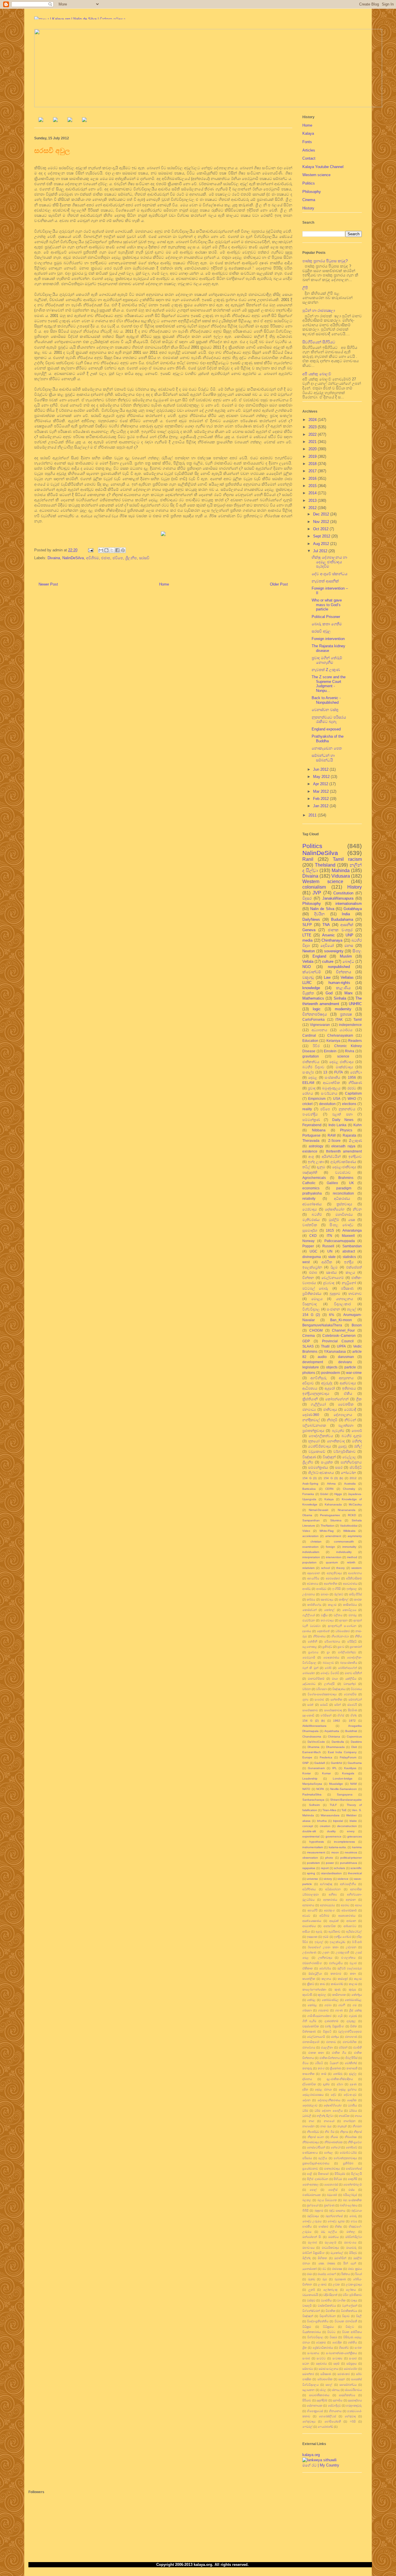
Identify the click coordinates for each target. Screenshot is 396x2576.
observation (310, 1858)
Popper (308, 1246)
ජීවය (305, 2063)
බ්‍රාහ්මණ (329, 2205)
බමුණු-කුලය (331, 1088)
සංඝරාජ (319, 1699)
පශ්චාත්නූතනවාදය (345, 2158)
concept (308, 1826)
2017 (313, 471)
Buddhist (351, 1731)
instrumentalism (313, 1847)
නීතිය (358, 1636)
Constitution (343, 893)
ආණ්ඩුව (321, 1589)
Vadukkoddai (349, 1526)
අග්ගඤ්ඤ (326, 1884)
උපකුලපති (343, 1952)
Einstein (330, 1051)
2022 (313, 434)
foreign (330, 1547)
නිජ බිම (330, 2132)
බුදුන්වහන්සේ (334, 2216)
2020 (313, 449)
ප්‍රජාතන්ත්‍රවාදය (313, 1431)
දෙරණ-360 (311, 1415)
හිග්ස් (341, 1715)
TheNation (328, 1526)
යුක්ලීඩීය (351, 1679)
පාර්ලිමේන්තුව (347, 1652)
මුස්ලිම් (334, 1220)
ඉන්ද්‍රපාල (352, 1589)
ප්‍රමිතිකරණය (312, 1294)
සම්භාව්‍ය (308, 2369)
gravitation (311, 1056)
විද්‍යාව (346, 2316)
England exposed (326, 729)
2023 (313, 427)
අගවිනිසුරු (319, 1378)
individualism (311, 1552)
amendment (333, 1536)
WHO (352, 1099)
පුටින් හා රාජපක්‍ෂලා (319, 310)
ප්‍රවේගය (313, 1652)
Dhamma (314, 1747)
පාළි (310, 2174)
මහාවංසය (308, 2248)
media (307, 940)
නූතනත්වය (347, 1109)
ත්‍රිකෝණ (335, 2068)
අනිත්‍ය (333, 1894)
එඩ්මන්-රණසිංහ (312, 1963)
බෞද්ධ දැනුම (336, 2221)
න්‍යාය (358, 2116)
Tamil (358, 1019)
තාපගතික (308, 2074)
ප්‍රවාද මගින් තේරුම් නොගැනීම (327, 660)
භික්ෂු (338, 2226)
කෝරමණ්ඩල (330, 2000)
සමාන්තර (308, 2374)
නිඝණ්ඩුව (313, 2132)
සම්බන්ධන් (355, 1699)
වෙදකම (321, 2342)
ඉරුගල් (319, 1942)
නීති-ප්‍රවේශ (355, 2142)
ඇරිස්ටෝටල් (354, 1931)
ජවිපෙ (118, 558)
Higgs (338, 1494)
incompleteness (344, 1842)
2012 (313, 508)
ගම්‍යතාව (323, 2010)
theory (340, 1568)
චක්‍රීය (324, 1615)
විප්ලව (350, 2327)
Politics (309, 183)
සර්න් (337, 1705)
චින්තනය (344, 972)
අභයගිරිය (313, 1578)
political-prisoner (351, 1858)
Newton (309, 951)
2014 (313, 493)
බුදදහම (319, 2211)
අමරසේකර (333, 1578)
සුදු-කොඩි (308, 1715)
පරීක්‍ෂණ (347, 1288)
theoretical (355, 1873)
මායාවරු (351, 2248)
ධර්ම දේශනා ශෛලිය (328, 2111)
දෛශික (352, 2100)
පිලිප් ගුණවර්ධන (318, 2179)
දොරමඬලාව (310, 2105)
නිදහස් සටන (316, 2137)
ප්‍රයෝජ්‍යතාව (310, 2168)
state (332, 1257)
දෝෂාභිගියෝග (333, 2105)
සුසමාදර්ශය (355, 2400)
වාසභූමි (307, 2306)
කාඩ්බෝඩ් (337, 1984)
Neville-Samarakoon (344, 1789)
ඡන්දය (335, 2037)
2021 (313, 442)
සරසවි (144, 558)
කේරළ (311, 2000)
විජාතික (330, 2311)
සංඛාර (306, 2358)
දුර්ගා (340, 2084)
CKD (313, 1236)
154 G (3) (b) (333, 1478)
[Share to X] (112, 550)
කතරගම (336, 1974)
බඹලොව (328, 1663)
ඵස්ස (352, 2190)
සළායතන (308, 2390)
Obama (307, 1515)
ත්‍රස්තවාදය (344, 1204)
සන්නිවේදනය (351, 1462)
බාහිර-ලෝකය (349, 2205)
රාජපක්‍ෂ (337, 2269)
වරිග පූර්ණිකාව (352, 2295)
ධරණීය (352, 2105)
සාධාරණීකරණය (319, 2395)
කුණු (337, 1989)
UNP (349, 935)
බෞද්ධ (348, 961)
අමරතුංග (329, 1910)
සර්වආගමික (325, 2379)
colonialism (314, 887)
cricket (307, 1104)
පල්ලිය (323, 2158)
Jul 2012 (321, 551)
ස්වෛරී (352, 1705)
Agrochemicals (314, 1178)
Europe (307, 1757)
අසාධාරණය (350, 1584)
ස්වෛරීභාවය (353, 2390)
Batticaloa (309, 1489)
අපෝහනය (355, 1573)
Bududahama (342, 919)
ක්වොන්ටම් (312, 972)
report (325, 1868)
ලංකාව (322, 2284)
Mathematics (313, 998)
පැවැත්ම (338, 1431)
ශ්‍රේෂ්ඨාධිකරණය (323, 2348)
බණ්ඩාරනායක (311, 2195)
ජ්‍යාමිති (357, 2047)
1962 (337, 1721)
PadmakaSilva (312, 1794)
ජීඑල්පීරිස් (351, 2058)
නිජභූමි (332, 1420)
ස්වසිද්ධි (356, 1467)
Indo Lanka (337, 1125)
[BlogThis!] (106, 550)
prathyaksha (312, 1193)
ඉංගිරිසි (336, 1589)
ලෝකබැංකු (330, 2290)
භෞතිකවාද (336, 1441)
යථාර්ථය (346, 1030)
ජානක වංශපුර (340, 930)
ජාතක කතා (316, 2053)
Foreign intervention (328, 639)
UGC (314, 1251)
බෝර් (328, 1668)
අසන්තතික (331, 1584)
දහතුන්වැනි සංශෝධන (342, 1626)
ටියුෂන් (334, 2063)
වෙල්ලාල (349, 1457)
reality (307, 1109)
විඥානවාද (309, 1304)
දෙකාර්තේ (323, 1631)
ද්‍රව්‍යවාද (329, 1283)
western (357, 1568)
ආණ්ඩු (306, 1589)
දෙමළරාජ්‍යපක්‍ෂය (313, 2095)
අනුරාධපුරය (327, 1905)
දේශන (306, 2100)
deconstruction (347, 1826)
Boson (357, 1325)
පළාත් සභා (342, 1114)
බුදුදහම (335, 1294)
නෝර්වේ (352, 2147)
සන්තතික (336, 1699)
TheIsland (325, 865)
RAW (332, 1135)
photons (309, 1373)
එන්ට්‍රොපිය (336, 1963)
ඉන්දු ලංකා (316, 1162)
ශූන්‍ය (305, 1699)
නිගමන (357, 2126)
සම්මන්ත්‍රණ (311, 1120)
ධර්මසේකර (343, 1631)
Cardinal (309, 1035)
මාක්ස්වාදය (344, 1067)
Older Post (279, 584)
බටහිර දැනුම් (352, 1436)
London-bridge (343, 1779)
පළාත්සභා (346, 1425)
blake (353, 1821)
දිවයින (319, 914)
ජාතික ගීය (339, 2053)
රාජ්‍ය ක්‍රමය (355, 2269)
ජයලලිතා (327, 2047)
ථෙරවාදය (310, 1209)
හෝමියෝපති (333, 2421)
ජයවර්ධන (309, 1620)
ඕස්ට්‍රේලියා (315, 1974)
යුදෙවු (343, 1446)
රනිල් (358, 1446)
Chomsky (349, 1489)
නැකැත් (342, 2126)
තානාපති (352, 2068)
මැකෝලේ (337, 2253)
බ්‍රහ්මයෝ (313, 2205)
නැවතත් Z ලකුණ (326, 670)
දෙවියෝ (327, 946)
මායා (335, 1679)
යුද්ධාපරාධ (309, 1684)
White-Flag (327, 1531)
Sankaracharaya (313, 1800)
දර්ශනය (307, 2079)
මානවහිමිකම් (316, 1679)
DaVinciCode (316, 1742)
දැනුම (321, 1167)
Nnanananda (347, 1510)
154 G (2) (311, 1315)
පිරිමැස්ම (340, 2174)
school (326, 1568)
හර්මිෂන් (326, 1715)
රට (324, 2269)
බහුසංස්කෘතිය (349, 1663)
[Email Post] (90, 550)
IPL (335, 1768)
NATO (306, 1789)
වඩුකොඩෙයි (310, 2295)
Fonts (307, 142)
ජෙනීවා (356, 1072)
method (352, 1557)
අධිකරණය (342, 1198)
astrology (316, 1146)
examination (310, 1547)
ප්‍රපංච (341, 1647)
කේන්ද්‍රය (357, 1995)
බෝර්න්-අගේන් (347, 1668)
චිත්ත (354, 2026)
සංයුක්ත (327, 1462)
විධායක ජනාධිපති (346, 2321)
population (309, 1562)
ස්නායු (336, 2390)
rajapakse (309, 1868)
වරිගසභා (321, 1689)
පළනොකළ (310, 1647)
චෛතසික (346, 1404)
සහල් (329, 2385)
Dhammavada (335, 1747)
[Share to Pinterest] (123, 550)
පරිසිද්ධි (352, 1641)
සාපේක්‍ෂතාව (310, 1710)
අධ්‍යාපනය (319, 1030)
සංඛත (358, 2348)
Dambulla (338, 1742)
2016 (313, 478)
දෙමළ (313, 1077)
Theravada (311, 1141)
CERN (329, 1489)
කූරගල (322, 1995)
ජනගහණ (351, 2037)
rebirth (351, 1562)
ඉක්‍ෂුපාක (312, 1937)
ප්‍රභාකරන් (356, 1647)
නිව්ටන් (350, 1420)
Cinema (309, 200)
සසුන (342, 2379)
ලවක (336, 2284)
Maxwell (348, 1236)
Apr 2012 (321, 784)
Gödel (324, 1494)
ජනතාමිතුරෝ (311, 2042)
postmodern (331, 1373)
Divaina (54, 558)
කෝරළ (312, 2005)
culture (328, 961)
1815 (330, 1230)
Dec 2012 (322, 514)
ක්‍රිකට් (311, 1984)
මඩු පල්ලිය (329, 2232)
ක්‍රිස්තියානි (310, 1399)
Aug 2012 (322, 544)
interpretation (311, 1557)
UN (330, 1251)
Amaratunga (352, 1230)
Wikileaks (349, 1531)
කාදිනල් (344, 1599)
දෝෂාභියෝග (335, 1209)
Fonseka (308, 1494)
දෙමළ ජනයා (323, 2089)
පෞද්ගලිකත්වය (321, 1436)
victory (328, 1879)
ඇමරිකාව (334, 1931)
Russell (328, 1246)
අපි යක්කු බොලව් (317, 374)
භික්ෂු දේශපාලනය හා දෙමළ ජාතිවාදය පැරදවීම (329, 562)
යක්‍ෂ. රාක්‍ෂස (327, 2263)
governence (334, 1836)
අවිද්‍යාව (308, 1383)
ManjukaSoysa (312, 1784)
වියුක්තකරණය (312, 2332)
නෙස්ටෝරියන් (316, 2147)
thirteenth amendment (344, 1151)
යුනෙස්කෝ (309, 2269)
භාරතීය (307, 2226)
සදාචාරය (321, 2363)
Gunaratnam (316, 1768)
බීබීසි (305, 2211)
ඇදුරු (319, 1931)
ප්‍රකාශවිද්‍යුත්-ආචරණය (316, 2163)
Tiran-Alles (329, 1810)
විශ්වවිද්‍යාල (311, 1309)
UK (352, 1183)
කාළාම (332, 1605)
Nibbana (319, 1130)
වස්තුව (311, 2300)
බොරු (353, 2216)
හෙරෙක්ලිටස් (327, 2416)
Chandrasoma (312, 1737)
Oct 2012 (321, 529)
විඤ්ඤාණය (339, 1689)
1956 (352, 1077)
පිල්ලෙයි (356, 2174)
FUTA (339, 1072)
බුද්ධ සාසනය (337, 2211)
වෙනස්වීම (350, 1694)
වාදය (354, 2300)
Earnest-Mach (312, 1752)
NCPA (320, 1789)
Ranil (308, 859)
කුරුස (352, 1989)
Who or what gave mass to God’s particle (327, 605)
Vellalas (347, 977)
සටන (306, 2363)
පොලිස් (333, 2190)
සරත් (310, 1705)
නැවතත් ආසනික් (325, 581)
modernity (343, 1009)
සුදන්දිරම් (322, 2400)
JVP (317, 893)
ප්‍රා (328, 1652)
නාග (311, 2121)
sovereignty (334, 951)
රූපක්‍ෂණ (340, 2279)
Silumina (336, 1520)
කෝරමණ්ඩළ (353, 2000)
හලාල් (352, 1309)
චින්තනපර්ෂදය (315, 1014)
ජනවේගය (309, 2047)
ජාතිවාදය (330, 1409)
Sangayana (345, 1794)
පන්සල (329, 2153)
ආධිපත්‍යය (310, 1388)
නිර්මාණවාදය (311, 2142)
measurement (316, 1852)
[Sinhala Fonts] (55, 121)
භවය (354, 2221)
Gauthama (355, 1763)
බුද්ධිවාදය (313, 2216)
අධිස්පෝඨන (333, 1889)
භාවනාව (355, 1294)
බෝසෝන (309, 1673)
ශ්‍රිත (305, 2348)
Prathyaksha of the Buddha (328, 739)
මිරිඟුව (353, 2253)
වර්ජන (307, 1689)
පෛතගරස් (331, 2184)
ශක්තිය (352, 2342)
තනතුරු (307, 2068)
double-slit (309, 1831)
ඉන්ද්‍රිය (349, 1262)
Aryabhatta (332, 1731)
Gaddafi (320, 1763)
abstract (349, 1251)
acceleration (310, 1536)
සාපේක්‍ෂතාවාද (333, 1710)
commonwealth (344, 1542)
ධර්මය (353, 2111)
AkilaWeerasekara (314, 1726)
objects (332, 1367)
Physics (346, 1130)
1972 (352, 1721)
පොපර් (357, 1431)
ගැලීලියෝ (309, 1615)
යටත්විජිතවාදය (319, 1446)
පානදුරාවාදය (332, 2168)
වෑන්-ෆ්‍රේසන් (350, 2306)
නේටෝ (336, 2147)
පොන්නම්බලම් (353, 2184)
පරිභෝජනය (332, 1641)
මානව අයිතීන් (353, 1673)
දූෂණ (353, 2084)
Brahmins (346, 1178)
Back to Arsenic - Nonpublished (326, 700)
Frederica (326, 1757)
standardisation (331, 1873)
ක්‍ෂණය (331, 1272)
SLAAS (308, 1346)
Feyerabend (312, 1125)
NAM (353, 1784)
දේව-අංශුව (350, 2095)
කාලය (350, 1272)
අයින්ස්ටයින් (331, 1156)
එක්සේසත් (354, 1267)
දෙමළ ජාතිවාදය (342, 1062)
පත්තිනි (313, 1641)
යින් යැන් (349, 2263)
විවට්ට (331, 2332)
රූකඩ (311, 2279)
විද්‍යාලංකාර (342, 1304)
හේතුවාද (350, 2416)
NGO (307, 967)
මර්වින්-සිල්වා (354, 2237)
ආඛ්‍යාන (351, 1921)
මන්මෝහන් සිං (312, 2237)
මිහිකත (322, 2258)
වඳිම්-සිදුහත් (330, 2295)
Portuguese (311, 1135)
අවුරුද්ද (327, 1383)
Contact (309, 158)
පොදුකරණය (331, 1657)
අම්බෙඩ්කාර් (349, 1910)
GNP (306, 1763)
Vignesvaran (320, 1025)
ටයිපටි (319, 2063)
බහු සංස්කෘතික (352, 2200)
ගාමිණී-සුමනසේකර (319, 2016)
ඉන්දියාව (355, 1156)
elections (349, 1104)
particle (350, 1367)
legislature (311, 1367)
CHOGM (316, 1330)
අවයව (306, 1916)
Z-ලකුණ (355, 1141)
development (313, 1362)
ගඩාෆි (342, 2005)
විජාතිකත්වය (349, 2311)
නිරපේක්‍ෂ (351, 2137)
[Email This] (101, 550)
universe (312, 1879)
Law (327, 977)
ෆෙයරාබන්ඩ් (325, 2427)
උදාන (326, 1952)
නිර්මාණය (319, 1636)
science (343, 1056)
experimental (311, 1836)
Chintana (334, 1737)
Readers (355, 1041)
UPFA (341, 1346)
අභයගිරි (313, 1910)
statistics (349, 1257)
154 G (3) (309, 1478)
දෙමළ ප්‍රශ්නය (348, 2089)
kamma (357, 1847)
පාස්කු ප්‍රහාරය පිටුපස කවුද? (325, 261)
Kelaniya (333, 1041)
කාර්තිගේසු (314, 1605)
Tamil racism (347, 859)
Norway (308, 1241)
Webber (351, 1815)
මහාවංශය (350, 2242)
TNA (326, 925)
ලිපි (305, 288)
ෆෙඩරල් (307, 2427)
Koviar (307, 1773)
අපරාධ (345, 1905)
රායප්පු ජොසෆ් (327, 2274)
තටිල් (306, 1167)
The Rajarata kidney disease (328, 648)
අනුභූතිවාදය (334, 1573)
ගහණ (339, 2010)
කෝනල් (329, 1610)
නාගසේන (308, 2126)
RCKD (352, 1515)
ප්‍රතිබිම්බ (348, 2163)
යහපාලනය (345, 1299)
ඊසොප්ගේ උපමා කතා (323, 1947)
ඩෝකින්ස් (351, 2063)
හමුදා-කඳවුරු (354, 2405)
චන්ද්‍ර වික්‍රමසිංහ (335, 2026)
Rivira (350, 1051)
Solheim (314, 1805)
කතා (353, 1974)
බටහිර (317, 1214)
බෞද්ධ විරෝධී (330, 1673)
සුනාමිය (338, 2400)
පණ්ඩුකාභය (310, 2153)
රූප (325, 2279)
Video (306, 1531)
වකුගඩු (308, 977)
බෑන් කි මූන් (310, 1668)
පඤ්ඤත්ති (310, 1172)
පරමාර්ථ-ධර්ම (348, 2153)
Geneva (309, 930)
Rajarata (349, 1135)
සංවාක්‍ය (337, 2358)
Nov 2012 (322, 522)
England (319, 956)
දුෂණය (307, 1631)
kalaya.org (311, 2455)
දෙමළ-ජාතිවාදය (344, 1167)
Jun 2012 (321, 769)
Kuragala (348, 1773)
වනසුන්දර (350, 1684)
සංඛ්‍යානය (313, 2353)
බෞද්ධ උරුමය (312, 2221)
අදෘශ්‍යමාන (314, 1573)
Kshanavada (333, 1504)
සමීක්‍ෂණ (326, 2374)
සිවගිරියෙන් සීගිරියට (319, 342)
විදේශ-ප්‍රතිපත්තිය (318, 2321)
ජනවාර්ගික (350, 2042)
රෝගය (308, 1093)
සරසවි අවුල (321, 631)
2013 (313, 501)
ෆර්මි (353, 2421)
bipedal (338, 1821)
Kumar (326, 1773)
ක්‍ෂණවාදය (327, 1599)
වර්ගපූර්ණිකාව (345, 1451)
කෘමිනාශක (339, 1995)
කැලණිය (343, 988)
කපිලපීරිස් (355, 1594)
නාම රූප (326, 2126)
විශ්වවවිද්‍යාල (315, 2337)
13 (325, 1072)
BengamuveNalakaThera (322, 1325)
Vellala (308, 961)
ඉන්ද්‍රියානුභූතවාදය (316, 1393)
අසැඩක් (334, 1921)
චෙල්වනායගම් (333, 1278)
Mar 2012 (321, 791)
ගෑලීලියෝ (318, 1404)
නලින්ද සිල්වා (325, 2116)
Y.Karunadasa (335, 1351)
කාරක (358, 1599)
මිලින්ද (306, 2258)
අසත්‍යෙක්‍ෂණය (312, 1921)
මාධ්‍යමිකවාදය (330, 2248)
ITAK (339, 1019)
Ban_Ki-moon (341, 1320)
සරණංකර (344, 2374)
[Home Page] (41, 121)
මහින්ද (357, 1441)
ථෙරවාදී (350, 1409)
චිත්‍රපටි (327, 2031)
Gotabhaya (353, 909)
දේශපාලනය (343, 1415)
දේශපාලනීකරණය (329, 2100)
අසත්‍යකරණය (347, 1916)
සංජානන (333, 1309)
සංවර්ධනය (329, 1093)
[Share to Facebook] (117, 550)
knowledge (311, 988)
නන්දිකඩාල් (311, 1420)
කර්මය (311, 1599)
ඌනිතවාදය (325, 1958)
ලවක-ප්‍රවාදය (354, 2284)
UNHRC (355, 1004)
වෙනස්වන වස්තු (325, 710)
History (308, 208)
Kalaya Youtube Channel (323, 167)
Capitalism (353, 1093)
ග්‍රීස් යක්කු (355, 2010)
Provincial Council (338, 1341)
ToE (344, 1810)
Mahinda (341, 870)
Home (164, 584)
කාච (323, 1984)
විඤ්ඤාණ (309, 1457)
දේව (334, 2095)
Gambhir (336, 1763)
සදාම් (336, 2363)
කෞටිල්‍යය (349, 1610)
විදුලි (359, 2316)
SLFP (307, 925)
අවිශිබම (92, 558)
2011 (313, 815)
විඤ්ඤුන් (308, 2316)
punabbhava (349, 1863)
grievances (355, 1836)
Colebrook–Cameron (339, 1336)
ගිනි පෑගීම (309, 2021)
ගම (355, 2005)
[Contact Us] (84, 121)
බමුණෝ (332, 2195)
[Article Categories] (70, 121)
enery (351, 1831)
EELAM (308, 1083)
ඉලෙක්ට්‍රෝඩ (337, 1942)
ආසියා (306, 1931)
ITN (329, 1236)
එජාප (106, 558)
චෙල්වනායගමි (316, 2037)
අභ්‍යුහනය (346, 1378)
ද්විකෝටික (309, 2084)
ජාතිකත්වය (311, 1062)
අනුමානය (308, 1905)
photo (329, 1858)
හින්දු (354, 1715)
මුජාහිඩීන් (340, 2258)
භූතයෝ (314, 1441)
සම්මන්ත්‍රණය (318, 1467)
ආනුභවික (330, 1926)
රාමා (309, 2274)
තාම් (324, 2074)
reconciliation (343, 1193)
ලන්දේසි (329, 1684)
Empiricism (317, 1099)
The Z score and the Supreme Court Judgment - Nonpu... (329, 684)
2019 (313, 456)
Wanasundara (330, 1815)
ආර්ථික (327, 1262)
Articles (309, 150)
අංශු (311, 1156)
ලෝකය (351, 2290)
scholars (339, 1868)
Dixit (354, 1747)
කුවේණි (307, 1995)
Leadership (310, 1779)
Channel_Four (343, 1330)
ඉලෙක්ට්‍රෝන (312, 1267)
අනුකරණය (330, 1900)
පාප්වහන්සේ (354, 2168)
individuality (344, 1552)
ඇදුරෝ (330, 1388)
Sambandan (352, 1246)
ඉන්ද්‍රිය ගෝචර (343, 1937)
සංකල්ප (308, 1072)
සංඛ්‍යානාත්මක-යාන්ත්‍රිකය (341, 2353)
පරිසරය (307, 2158)
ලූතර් (312, 2290)
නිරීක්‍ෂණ (355, 1083)
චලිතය (338, 1615)
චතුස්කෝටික (311, 2026)
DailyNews (311, 919)
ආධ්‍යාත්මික (331, 1083)
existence (310, 1151)
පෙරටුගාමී (309, 1657)
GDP (306, 1341)
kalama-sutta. (338, 1847)
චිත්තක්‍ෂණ (309, 2031)
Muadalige (336, 1784)
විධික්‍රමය (328, 2327)
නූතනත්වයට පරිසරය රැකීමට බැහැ (329, 720)
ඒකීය (348, 1393)
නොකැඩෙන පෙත (327, 748)
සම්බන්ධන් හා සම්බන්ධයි (323, 758)
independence (350, 1025)
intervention (334, 1557)
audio (322, 1357)
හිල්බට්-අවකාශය (321, 1473)
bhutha (322, 1821)
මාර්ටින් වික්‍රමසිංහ (314, 2253)
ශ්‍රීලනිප (131, 558)
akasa (306, 1821)
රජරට (352, 1088)
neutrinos (351, 1852)
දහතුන (343, 1620)
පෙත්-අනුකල (311, 2184)
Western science (316, 175)
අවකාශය (313, 1584)
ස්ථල (323, 2390)
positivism (313, 1863)
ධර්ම (305, 2111)
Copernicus (354, 1737)
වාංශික (341, 2300)
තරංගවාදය (327, 1620)
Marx (349, 993)
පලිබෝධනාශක (314, 1425)
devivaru (345, 1362)
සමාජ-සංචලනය (328, 2369)
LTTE (307, 935)
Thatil (325, 1346)
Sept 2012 (322, 536)
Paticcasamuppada (340, 1241)
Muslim (346, 956)
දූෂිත (305, 2089)
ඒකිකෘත (308, 1968)
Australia (350, 1484)
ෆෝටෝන (348, 1473)
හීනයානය (335, 2411)
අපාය (358, 1905)
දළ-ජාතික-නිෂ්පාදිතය (340, 2079)
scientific (356, 1868)
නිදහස (344, 2132)
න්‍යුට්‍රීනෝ (349, 1283)
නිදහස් (358, 2132)
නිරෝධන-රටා (340, 1636)
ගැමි (340, 2016)
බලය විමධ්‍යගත (327, 2200)
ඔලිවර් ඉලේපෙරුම (350, 1968)
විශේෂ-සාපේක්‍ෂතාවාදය (322, 1694)
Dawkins (356, 1742)
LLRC (307, 983)
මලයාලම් (330, 2242)
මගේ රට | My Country (321, 2465)
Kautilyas (350, 1768)
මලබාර (312, 2242)
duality (331, 1831)
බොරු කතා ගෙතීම (327, 624)
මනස (349, 946)
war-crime (354, 1373)
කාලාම (353, 1984)
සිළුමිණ (353, 1710)
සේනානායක (315, 2405)
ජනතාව (331, 2042)
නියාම (334, 2137)
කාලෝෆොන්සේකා (314, 1989)
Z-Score (334, 1141)
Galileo (332, 1183)
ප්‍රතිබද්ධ (327, 1647)
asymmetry (355, 1536)
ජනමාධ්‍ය (309, 1409)
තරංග (321, 2068)
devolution (327, 1104)
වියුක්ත (308, 993)
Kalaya (308, 133)
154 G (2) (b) (314, 1721)
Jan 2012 (321, 806)
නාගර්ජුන (349, 2121)
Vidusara (341, 876)
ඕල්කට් (339, 1594)
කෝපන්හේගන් (337, 1399)
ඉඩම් (326, 1937)
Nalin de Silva (322, 909)
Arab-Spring (310, 1484)
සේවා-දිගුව (334, 2405)
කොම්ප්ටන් (309, 1610)
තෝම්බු (338, 2074)
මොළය (317, 1299)
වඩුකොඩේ (317, 1451)
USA (337, 1099)
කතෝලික (309, 1979)
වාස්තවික (310, 1225)
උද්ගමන (351, 1947)
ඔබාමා (325, 1594)
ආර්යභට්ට (350, 1926)
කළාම (358, 1979)
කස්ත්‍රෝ (343, 1979)
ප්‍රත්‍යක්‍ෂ (346, 1014)
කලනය (326, 1979)
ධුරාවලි (307, 2116)
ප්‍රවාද (312, 1088)
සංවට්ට (321, 2358)
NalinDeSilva (73, 558)
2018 (313, 464)
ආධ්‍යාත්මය (309, 1926)
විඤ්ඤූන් (329, 1457)
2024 (313, 420)
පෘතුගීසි (353, 2179)
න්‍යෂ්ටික (344, 2116)
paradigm (344, 1188)
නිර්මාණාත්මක (334, 2142)
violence (343, 1879)
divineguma (312, 1257)
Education (310, 1041)
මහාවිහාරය (344, 1214)
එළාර (353, 1963)
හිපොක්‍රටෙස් (315, 2411)
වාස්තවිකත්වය (327, 2306)
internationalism (349, 904)
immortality (349, 1547)
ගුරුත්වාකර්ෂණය (343, 1162)
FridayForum (348, 1757)
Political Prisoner (326, 617)
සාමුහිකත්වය (347, 2395)
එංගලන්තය (348, 1958)
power (330, 1863)
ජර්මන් (343, 2047)
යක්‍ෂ (352, 1220)
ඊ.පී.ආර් (357, 1942)
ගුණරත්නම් (331, 2021)
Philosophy (312, 192)
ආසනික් (347, 925)
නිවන (357, 1209)
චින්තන (308, 1278)
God (329, 993)
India (346, 914)
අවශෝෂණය (312, 1204)
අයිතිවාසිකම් (354, 1578)
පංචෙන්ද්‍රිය (310, 1114)
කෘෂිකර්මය (350, 1605)
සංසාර (353, 2358)
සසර (339, 1467)
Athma (331, 1484)
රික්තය (346, 2274)
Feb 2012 (321, 799)
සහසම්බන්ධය (348, 2385)
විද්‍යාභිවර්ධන (328, 2316)
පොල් (313, 2190)
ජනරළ (353, 1615)
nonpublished (339, 967)
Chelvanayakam (340, 1035)
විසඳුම (333, 2337)
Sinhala (340, 998)
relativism (308, 1568)
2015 (313, 486)
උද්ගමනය (309, 1594)
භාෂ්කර (323, 2226)
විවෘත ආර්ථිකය (352, 2332)
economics (311, 1188)
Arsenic (328, 935)
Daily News (343, 1120)
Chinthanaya (332, 940)
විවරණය (356, 1689)
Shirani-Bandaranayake (346, 1800)
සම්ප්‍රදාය (352, 2363)
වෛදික (337, 2342)
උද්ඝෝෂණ (309, 1952)
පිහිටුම (338, 2179)
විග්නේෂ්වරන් (311, 2311)
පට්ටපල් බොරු (315, 1288)
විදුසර (307, 898)
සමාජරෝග (351, 2369)
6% (332, 1315)
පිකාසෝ (323, 2174)
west (306, 1262)
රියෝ (358, 2274)
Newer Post (48, 584)
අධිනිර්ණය (309, 1889)
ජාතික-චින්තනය (330, 2058)
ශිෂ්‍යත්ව (344, 2348)
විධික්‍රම (307, 2327)
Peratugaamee (330, 1515)
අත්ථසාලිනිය (348, 1884)
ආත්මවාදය (348, 1383)
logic (317, 1009)
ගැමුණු (353, 2016)
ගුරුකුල (351, 2021)
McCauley (355, 1504)
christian (316, 1542)
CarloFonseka (314, 1019)
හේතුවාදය (309, 2421)
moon (335, 1852)
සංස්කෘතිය (333, 1077)
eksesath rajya (343, 1146)
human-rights (339, 983)
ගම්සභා (307, 2010)
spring (311, 1873)
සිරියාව (307, 2400)
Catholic (309, 1183)
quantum (332, 1562)
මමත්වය (333, 2237)
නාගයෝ (329, 2121)
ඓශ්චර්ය (325, 1968)
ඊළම (334, 1267)
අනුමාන (351, 1900)
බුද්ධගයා (357, 2211)
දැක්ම (326, 2084)
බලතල (307, 2200)
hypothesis (317, 1842)
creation (325, 1826)
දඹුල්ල (353, 2074)
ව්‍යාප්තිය (326, 2300)
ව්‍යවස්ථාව (343, 1172)
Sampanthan (311, 1520)
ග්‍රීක (359, 1399)
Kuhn (358, 1125)
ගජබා (328, 2005)
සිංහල (357, 951)
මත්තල (351, 2232)
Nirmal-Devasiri (318, 1510)
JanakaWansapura (338, 898)
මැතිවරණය (311, 1220)
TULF (333, 1805)
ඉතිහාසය (349, 1388)
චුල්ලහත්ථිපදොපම (350, 2031)
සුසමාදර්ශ (310, 1230)
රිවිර (316, 1046)
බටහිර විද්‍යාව (313, 1067)
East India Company (342, 1752)
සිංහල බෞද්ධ (341, 1225)
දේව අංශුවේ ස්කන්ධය (329, 574)
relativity (309, 1198)
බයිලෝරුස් (350, 2195)
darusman (346, 1357)
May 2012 (322, 777)
